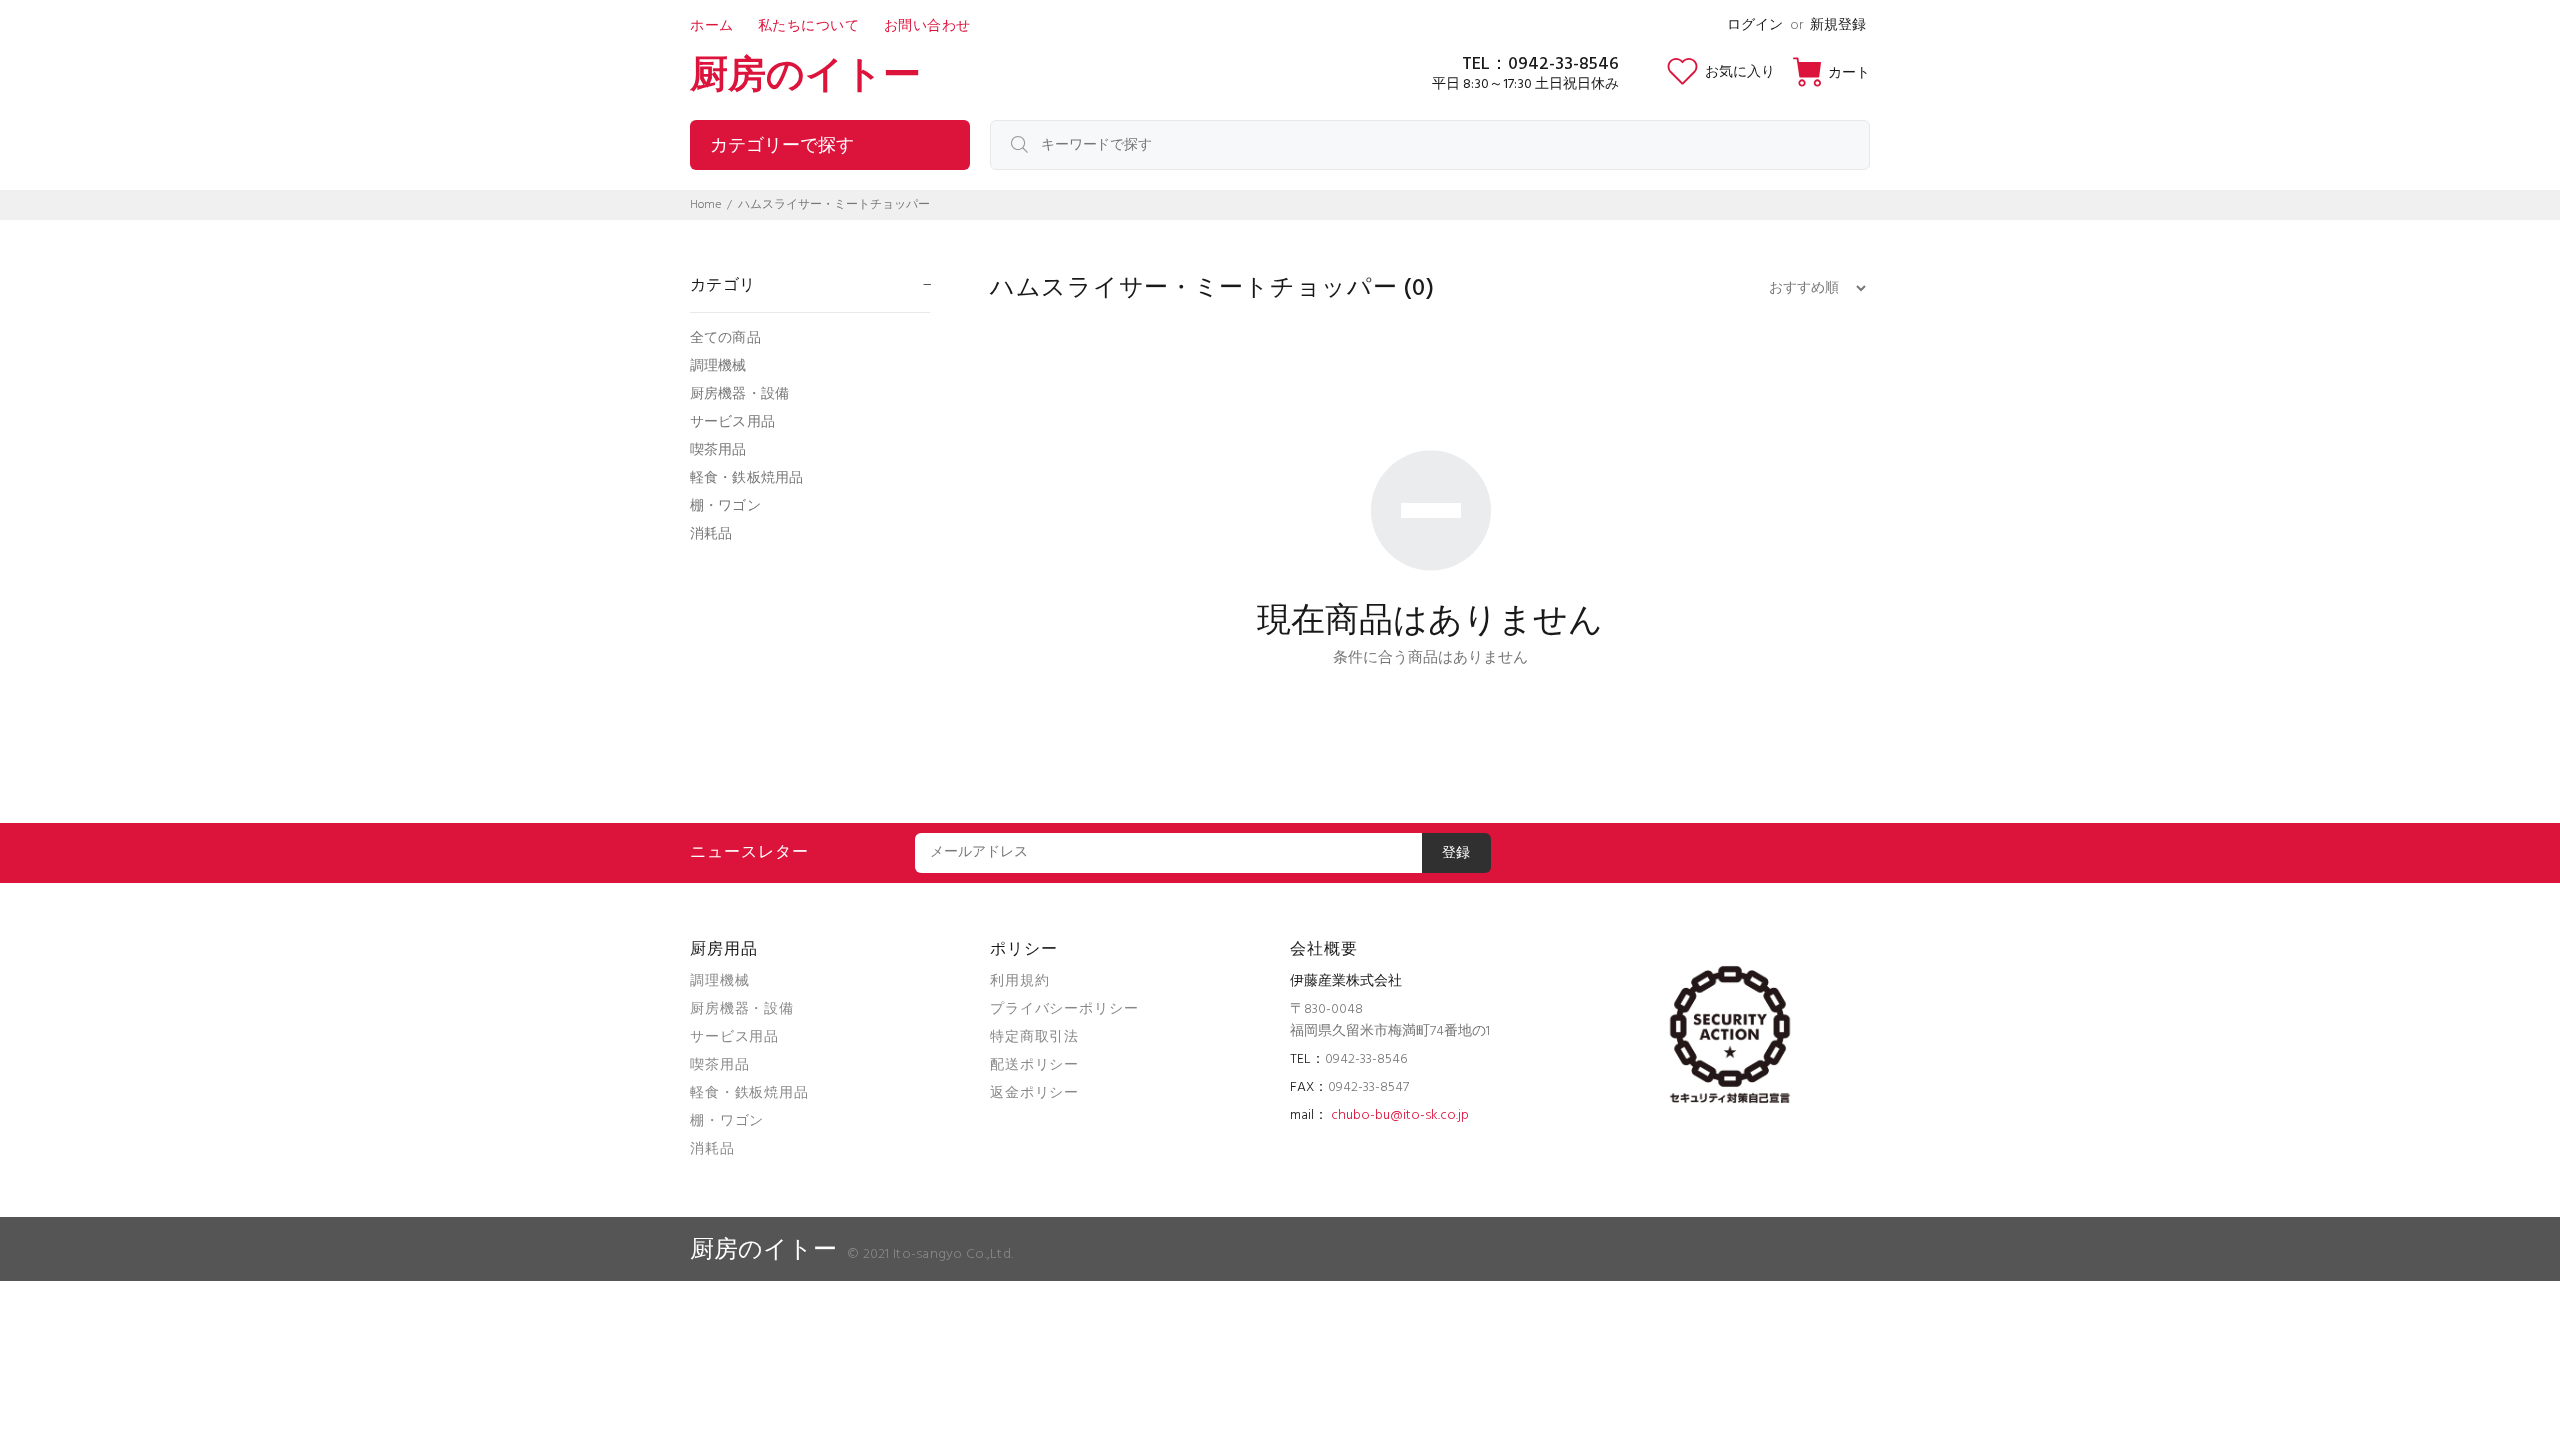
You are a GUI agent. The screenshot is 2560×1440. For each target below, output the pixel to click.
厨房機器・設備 (739, 394)
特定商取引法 (1034, 1037)
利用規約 (1019, 981)
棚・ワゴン (725, 506)
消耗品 (711, 533)
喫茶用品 (718, 450)
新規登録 (1838, 25)
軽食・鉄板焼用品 (746, 478)
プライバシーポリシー (1064, 1009)
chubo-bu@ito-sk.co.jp (1400, 1115)
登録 (1456, 853)
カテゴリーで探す (782, 146)
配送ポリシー (1034, 1065)
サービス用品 (732, 422)
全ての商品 (725, 338)
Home (705, 205)
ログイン (1755, 25)
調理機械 (718, 366)
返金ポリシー (1034, 1093)
